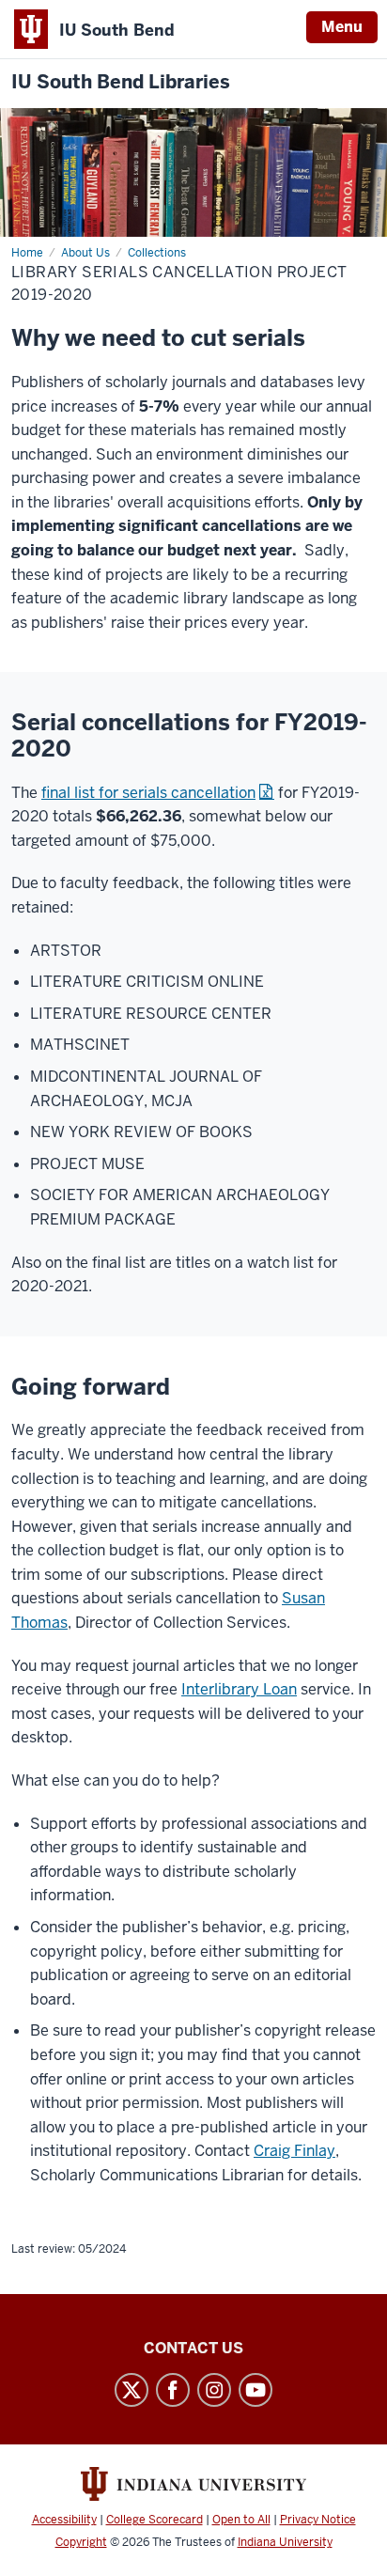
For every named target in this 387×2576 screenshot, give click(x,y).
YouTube (255, 2390)
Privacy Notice (318, 2520)
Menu (342, 27)
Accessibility (64, 2520)
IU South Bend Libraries (121, 82)
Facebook (173, 2390)
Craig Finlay (294, 2151)
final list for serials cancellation (148, 793)
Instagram (214, 2390)
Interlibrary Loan (239, 1689)
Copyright (81, 2542)
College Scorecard (155, 2520)
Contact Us (193, 2348)
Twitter (132, 2390)
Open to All (241, 2520)
